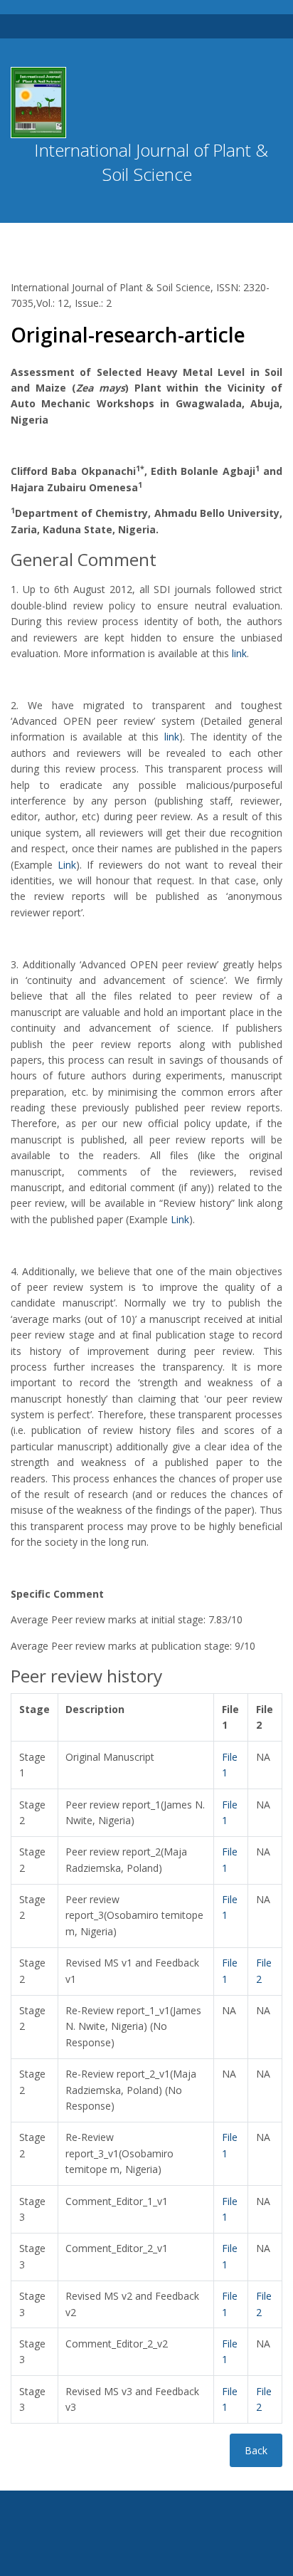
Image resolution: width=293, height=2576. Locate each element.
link (239, 653)
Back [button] (256, 2450)
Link (67, 865)
